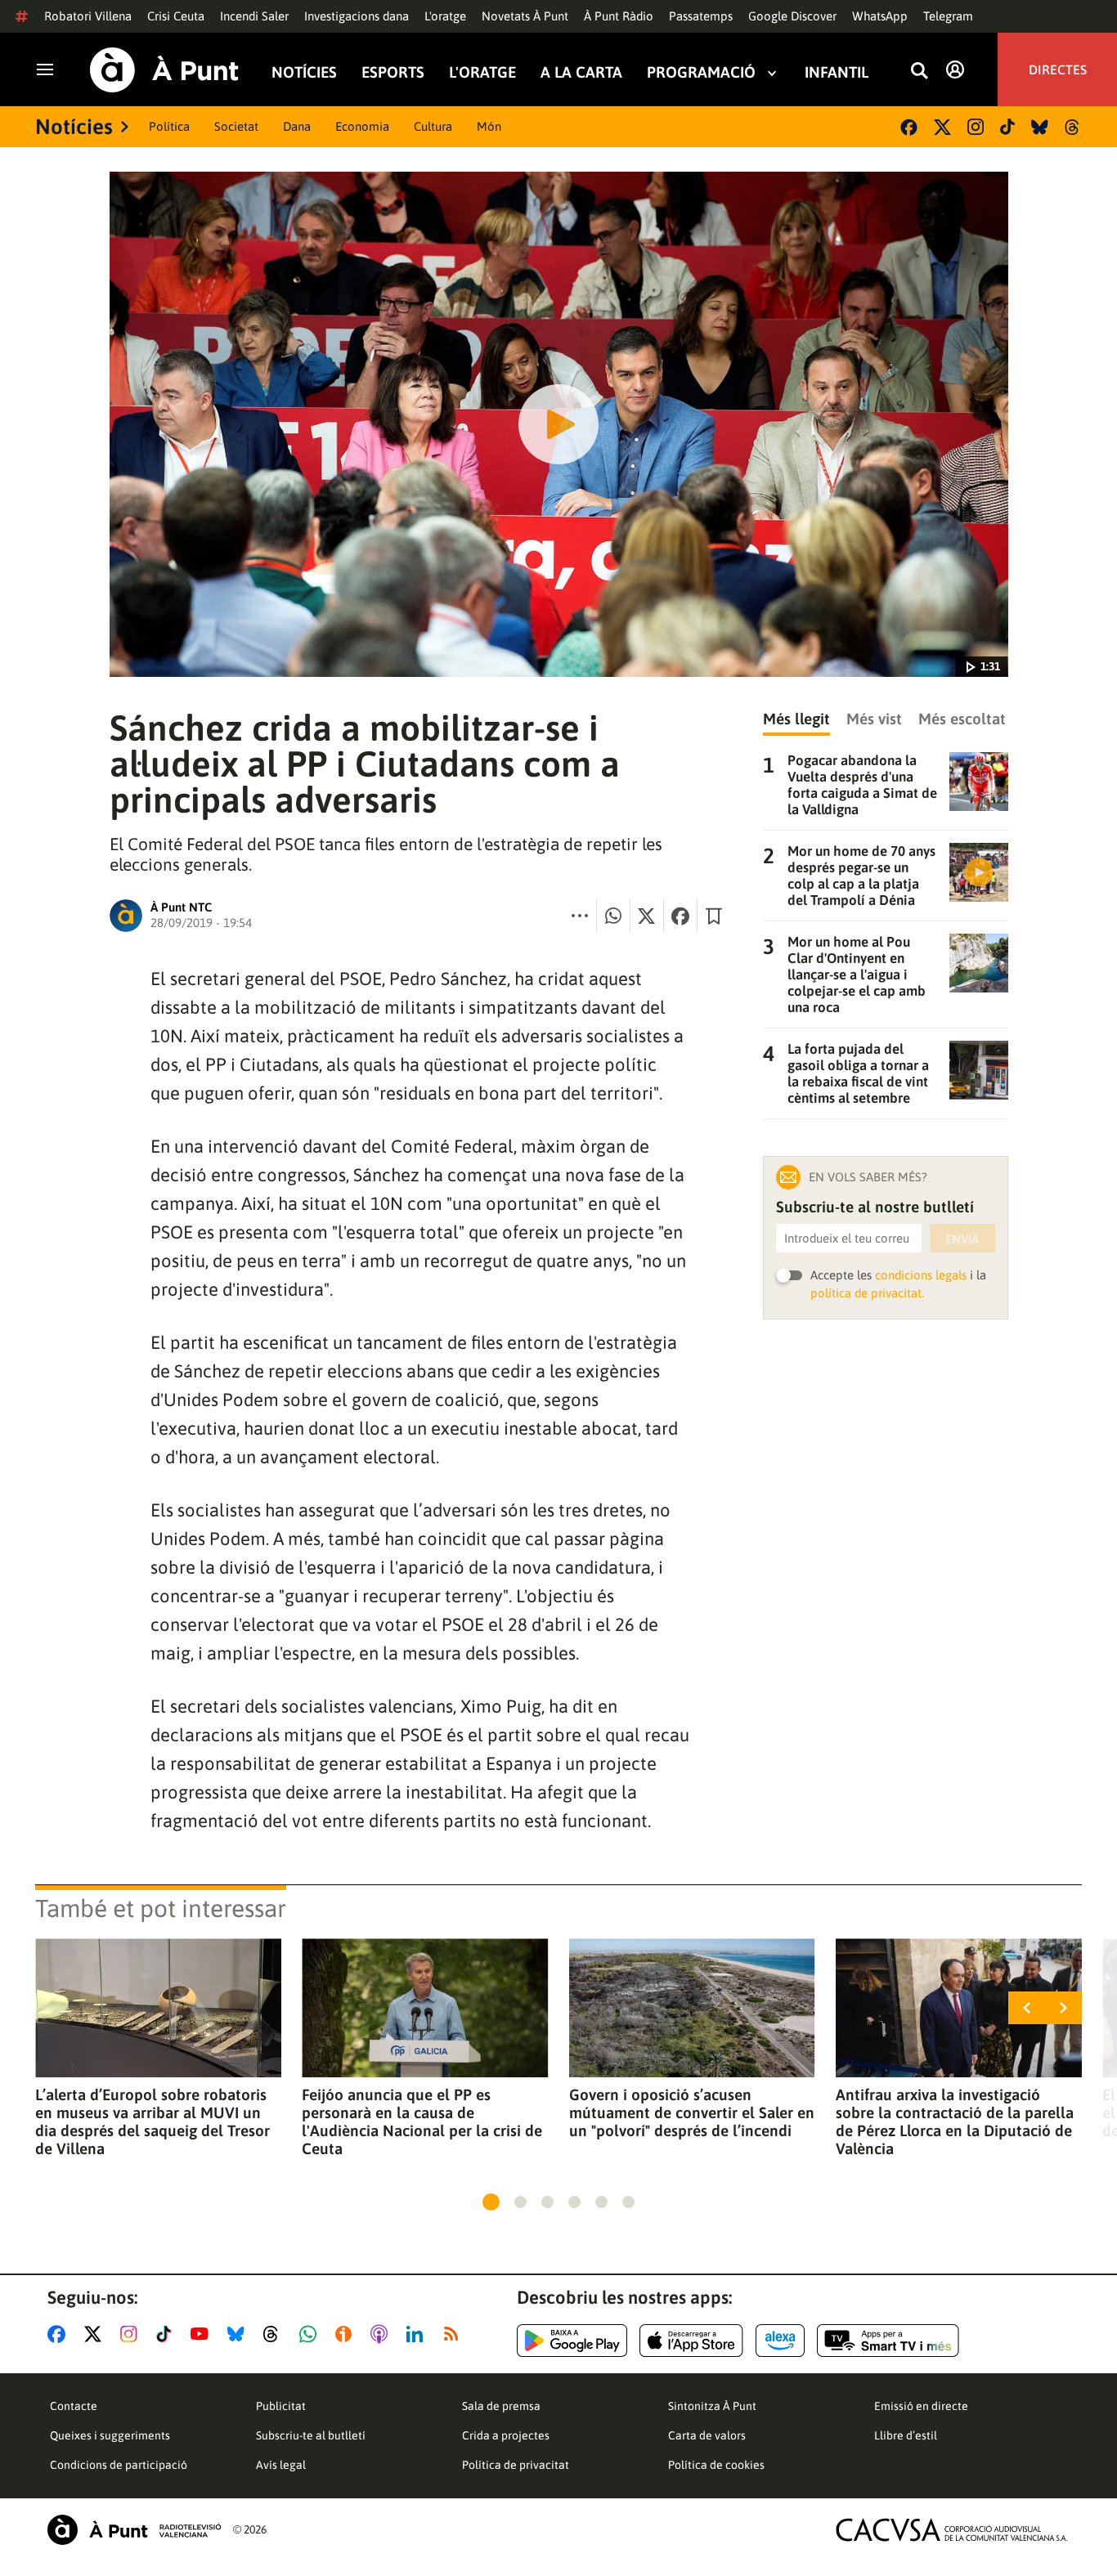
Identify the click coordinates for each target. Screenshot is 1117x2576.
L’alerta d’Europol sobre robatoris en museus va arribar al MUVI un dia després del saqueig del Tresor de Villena (153, 2121)
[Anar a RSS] (455, 2334)
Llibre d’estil (906, 2435)
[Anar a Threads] (275, 2334)
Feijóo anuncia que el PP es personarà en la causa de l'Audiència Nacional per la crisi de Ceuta (422, 2121)
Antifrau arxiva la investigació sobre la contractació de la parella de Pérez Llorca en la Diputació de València (955, 2121)
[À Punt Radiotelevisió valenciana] (134, 2530)
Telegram (948, 16)
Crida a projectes (506, 2435)
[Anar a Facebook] (60, 2334)
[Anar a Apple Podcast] (382, 2334)
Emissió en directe (921, 2406)
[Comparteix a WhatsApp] (613, 916)
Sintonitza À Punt (712, 2406)
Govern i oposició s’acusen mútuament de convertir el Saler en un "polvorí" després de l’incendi (692, 2112)
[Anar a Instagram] (132, 2334)
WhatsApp (880, 16)
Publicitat (281, 2406)
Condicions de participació (119, 2465)
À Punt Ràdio (619, 16)
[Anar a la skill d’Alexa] (780, 2341)
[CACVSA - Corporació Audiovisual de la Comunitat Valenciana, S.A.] (952, 2530)
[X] (942, 127)
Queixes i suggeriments (110, 2435)
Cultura (433, 126)
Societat (236, 126)
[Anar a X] (96, 2334)
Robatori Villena (88, 16)
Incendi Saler (254, 16)
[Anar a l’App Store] (691, 2341)
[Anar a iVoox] (347, 2334)
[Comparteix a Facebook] (680, 916)
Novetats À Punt (525, 16)
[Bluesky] (1040, 127)
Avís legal (281, 2465)
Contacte (74, 2406)
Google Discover (792, 16)
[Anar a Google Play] (572, 2341)
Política (169, 126)
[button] (491, 2202)
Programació (701, 72)
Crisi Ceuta (176, 16)
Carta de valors (707, 2435)
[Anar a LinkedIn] (418, 2334)
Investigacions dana (357, 16)
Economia (362, 126)
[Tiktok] (1007, 127)
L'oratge (445, 16)
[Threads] (1073, 127)
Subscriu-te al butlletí (311, 2435)
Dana (297, 126)
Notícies (304, 72)
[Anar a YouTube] (203, 2334)
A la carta (581, 72)
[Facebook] (909, 127)
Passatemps (701, 16)
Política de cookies (716, 2465)
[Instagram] (976, 127)
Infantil (837, 72)
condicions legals (921, 1275)
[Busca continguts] (919, 72)
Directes (1058, 69)
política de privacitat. (867, 1293)
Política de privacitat (516, 2465)
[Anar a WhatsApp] (311, 2334)
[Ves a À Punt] (164, 70)
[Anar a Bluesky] (239, 2334)
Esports (393, 72)
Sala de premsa (501, 2406)
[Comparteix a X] (647, 916)
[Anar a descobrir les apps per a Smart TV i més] (888, 2341)
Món (489, 126)
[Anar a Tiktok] (167, 2334)
